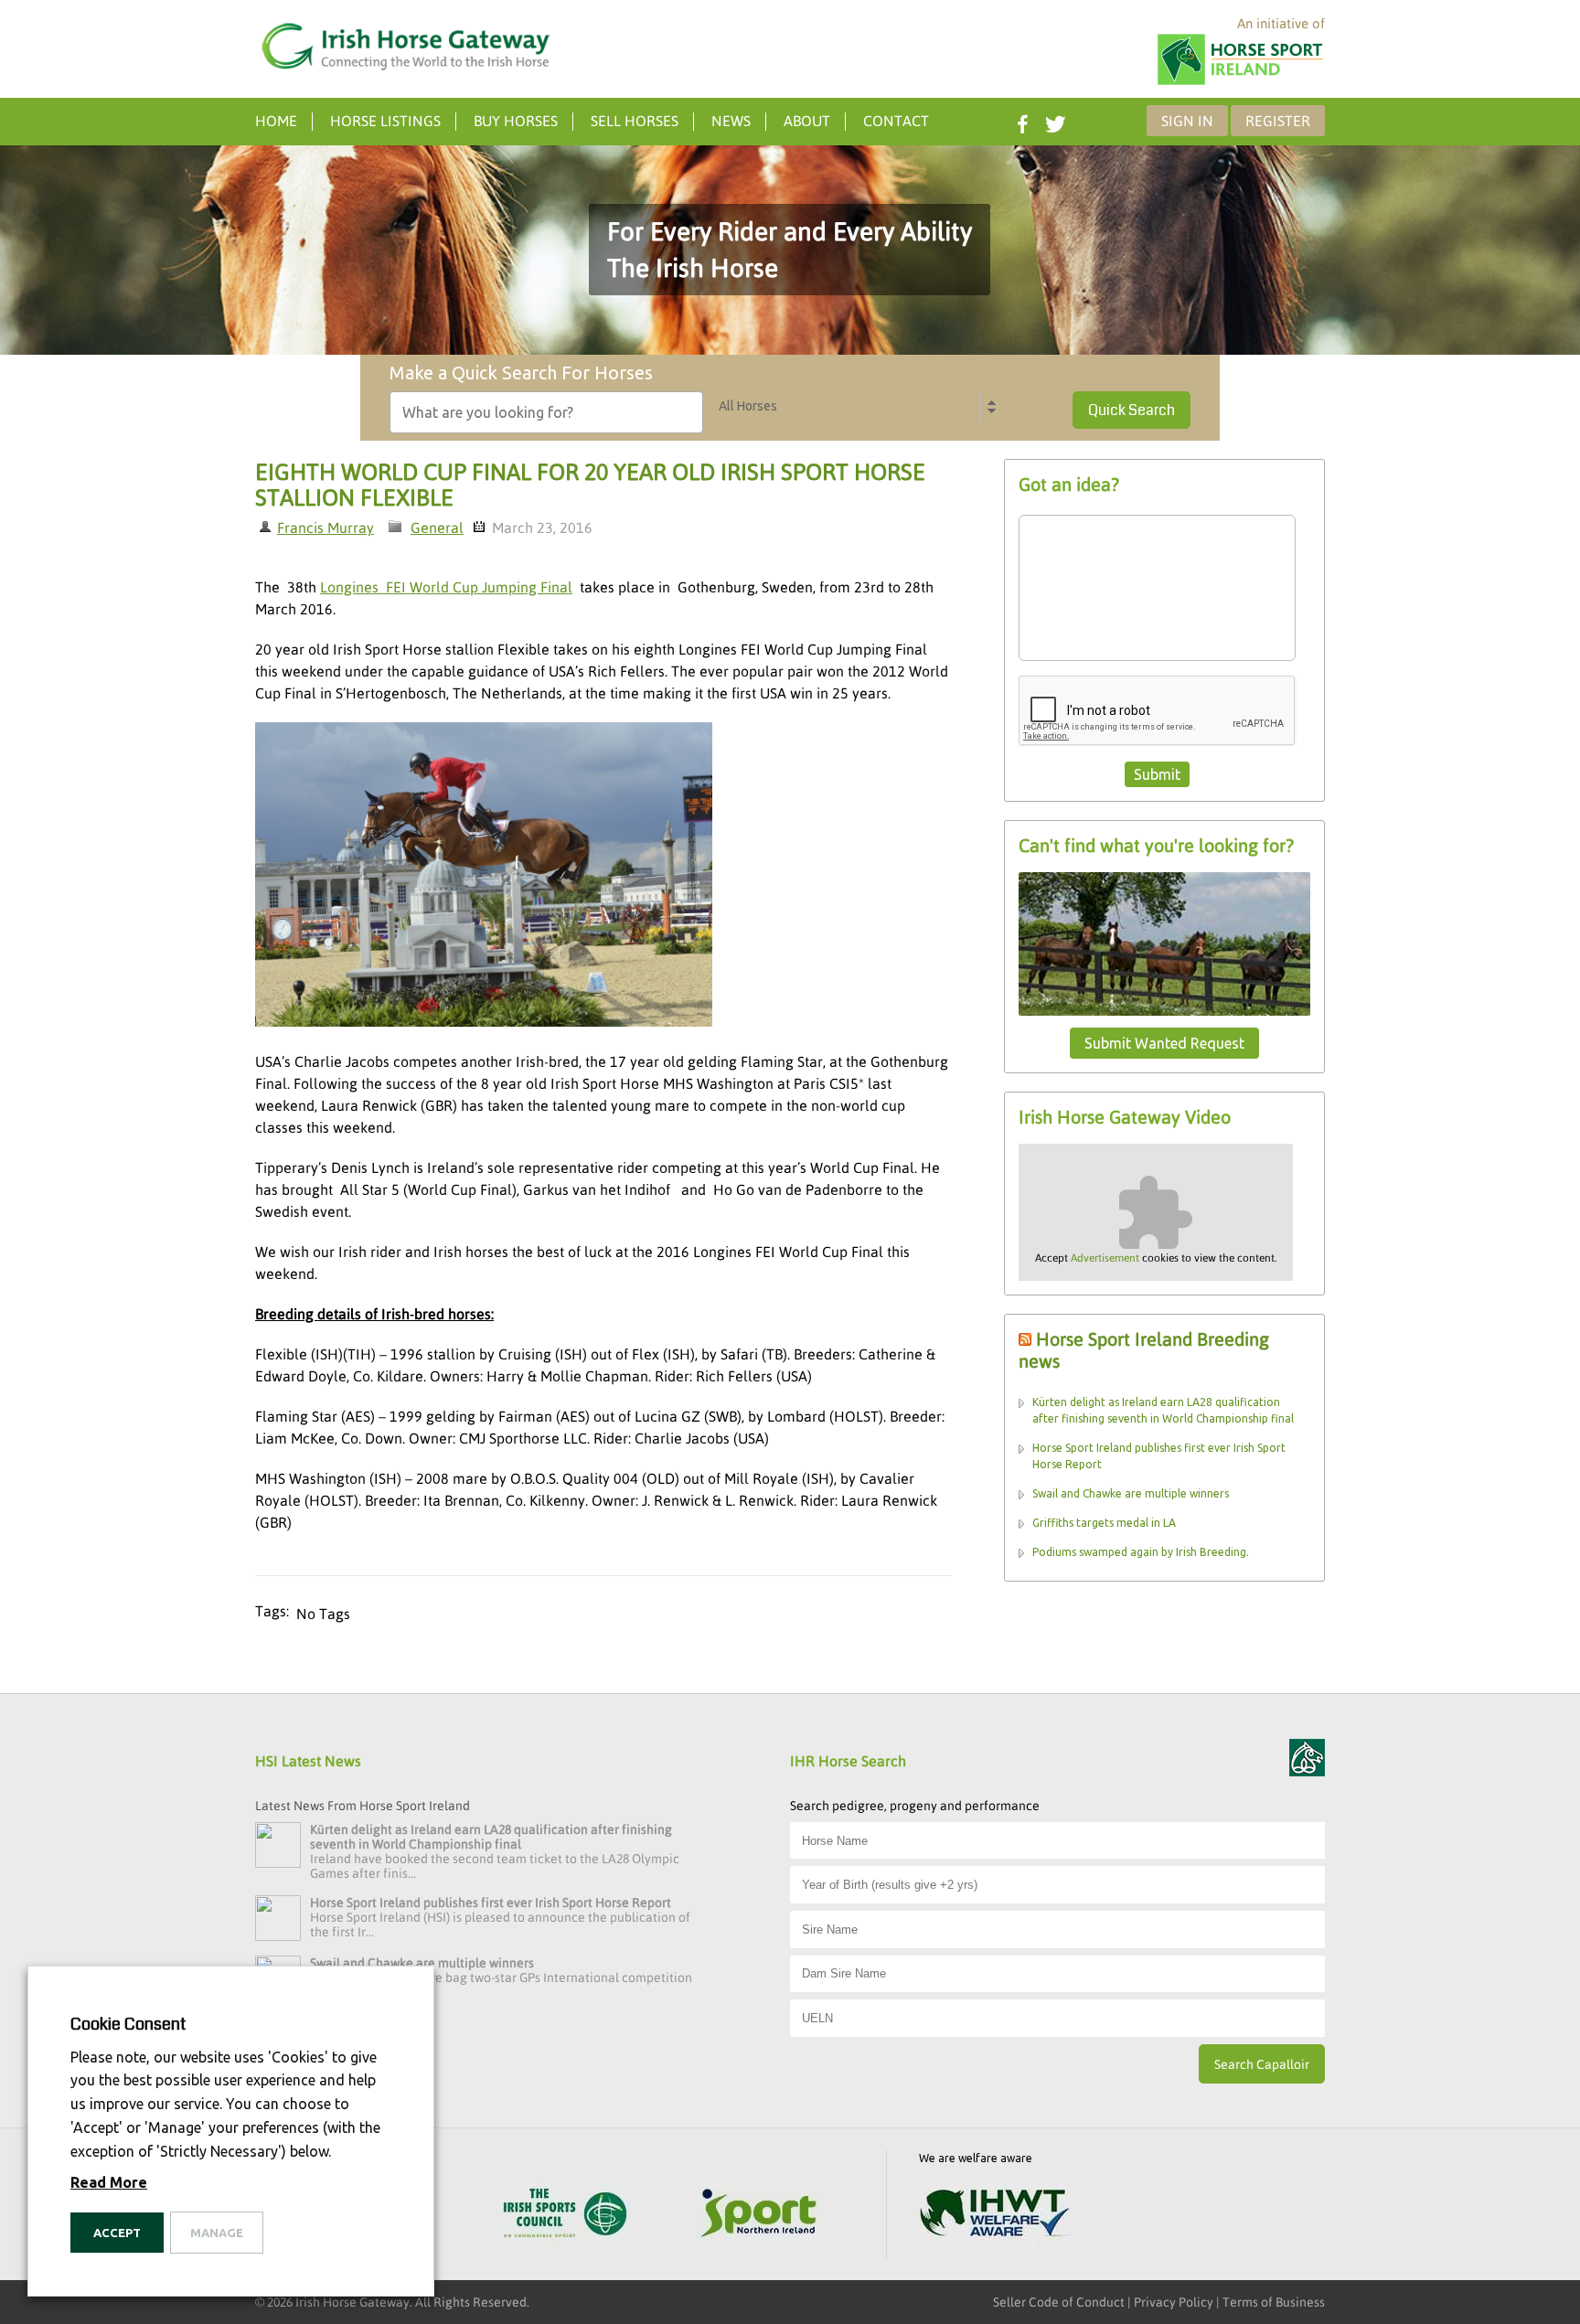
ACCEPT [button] (117, 2233)
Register (1278, 121)
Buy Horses (516, 121)
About (807, 121)
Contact (896, 121)
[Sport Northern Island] (758, 2216)
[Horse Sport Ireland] (1240, 83)
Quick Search (1132, 410)
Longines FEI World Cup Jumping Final (446, 587)
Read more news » (307, 2024)
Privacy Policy (1174, 2302)
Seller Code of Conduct (1059, 2302)
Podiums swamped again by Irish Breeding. (1141, 1552)
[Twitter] (1053, 120)
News (731, 121)
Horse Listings (385, 121)
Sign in (1187, 121)
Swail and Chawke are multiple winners (1131, 1493)
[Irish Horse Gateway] (406, 47)
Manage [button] (217, 2233)
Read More (109, 2182)
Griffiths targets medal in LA (1104, 1523)
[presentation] (1158, 711)
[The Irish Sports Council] (565, 2216)
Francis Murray (326, 528)
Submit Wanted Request (1164, 1043)
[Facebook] (1020, 120)
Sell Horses (635, 121)
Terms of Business (1274, 2302)
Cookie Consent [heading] (128, 2024)
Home (276, 121)
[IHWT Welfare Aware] (994, 2216)
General (437, 528)
